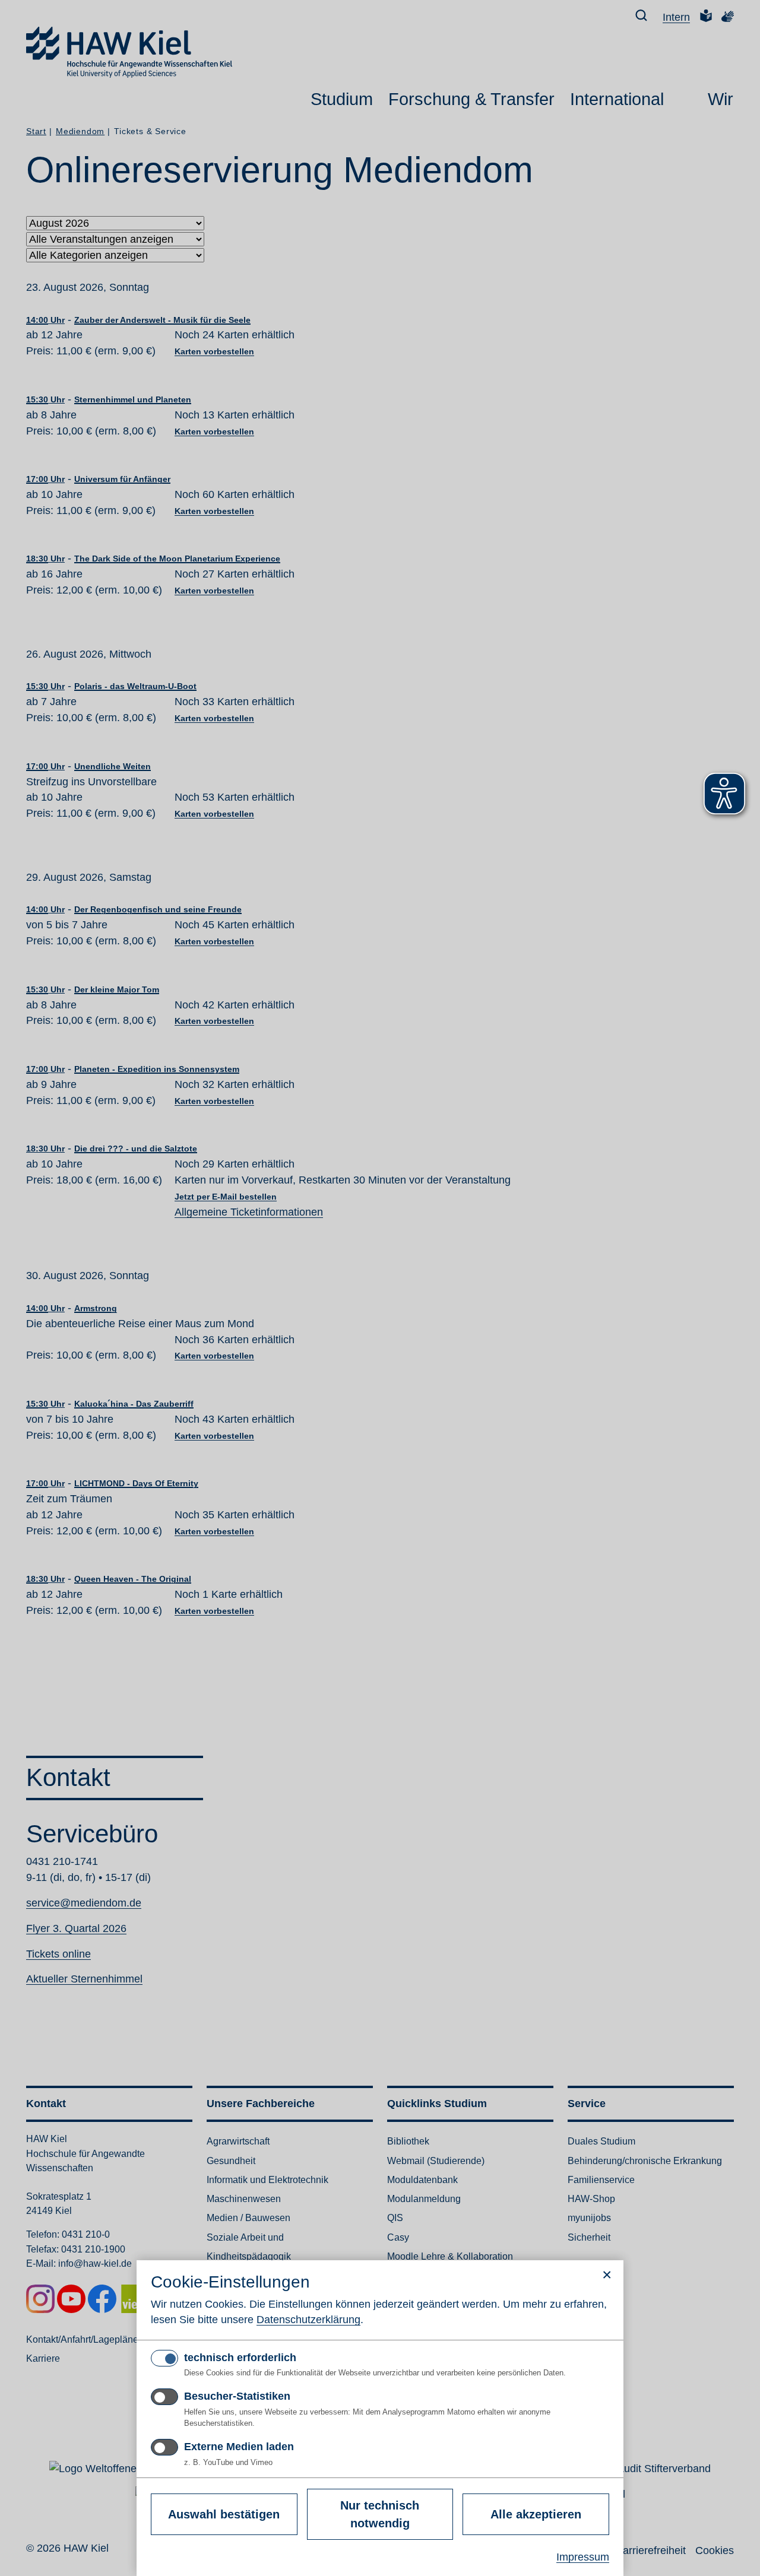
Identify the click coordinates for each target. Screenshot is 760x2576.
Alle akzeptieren (536, 2514)
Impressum (583, 2557)
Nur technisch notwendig (380, 2514)
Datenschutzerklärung (308, 2320)
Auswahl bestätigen (224, 2514)
